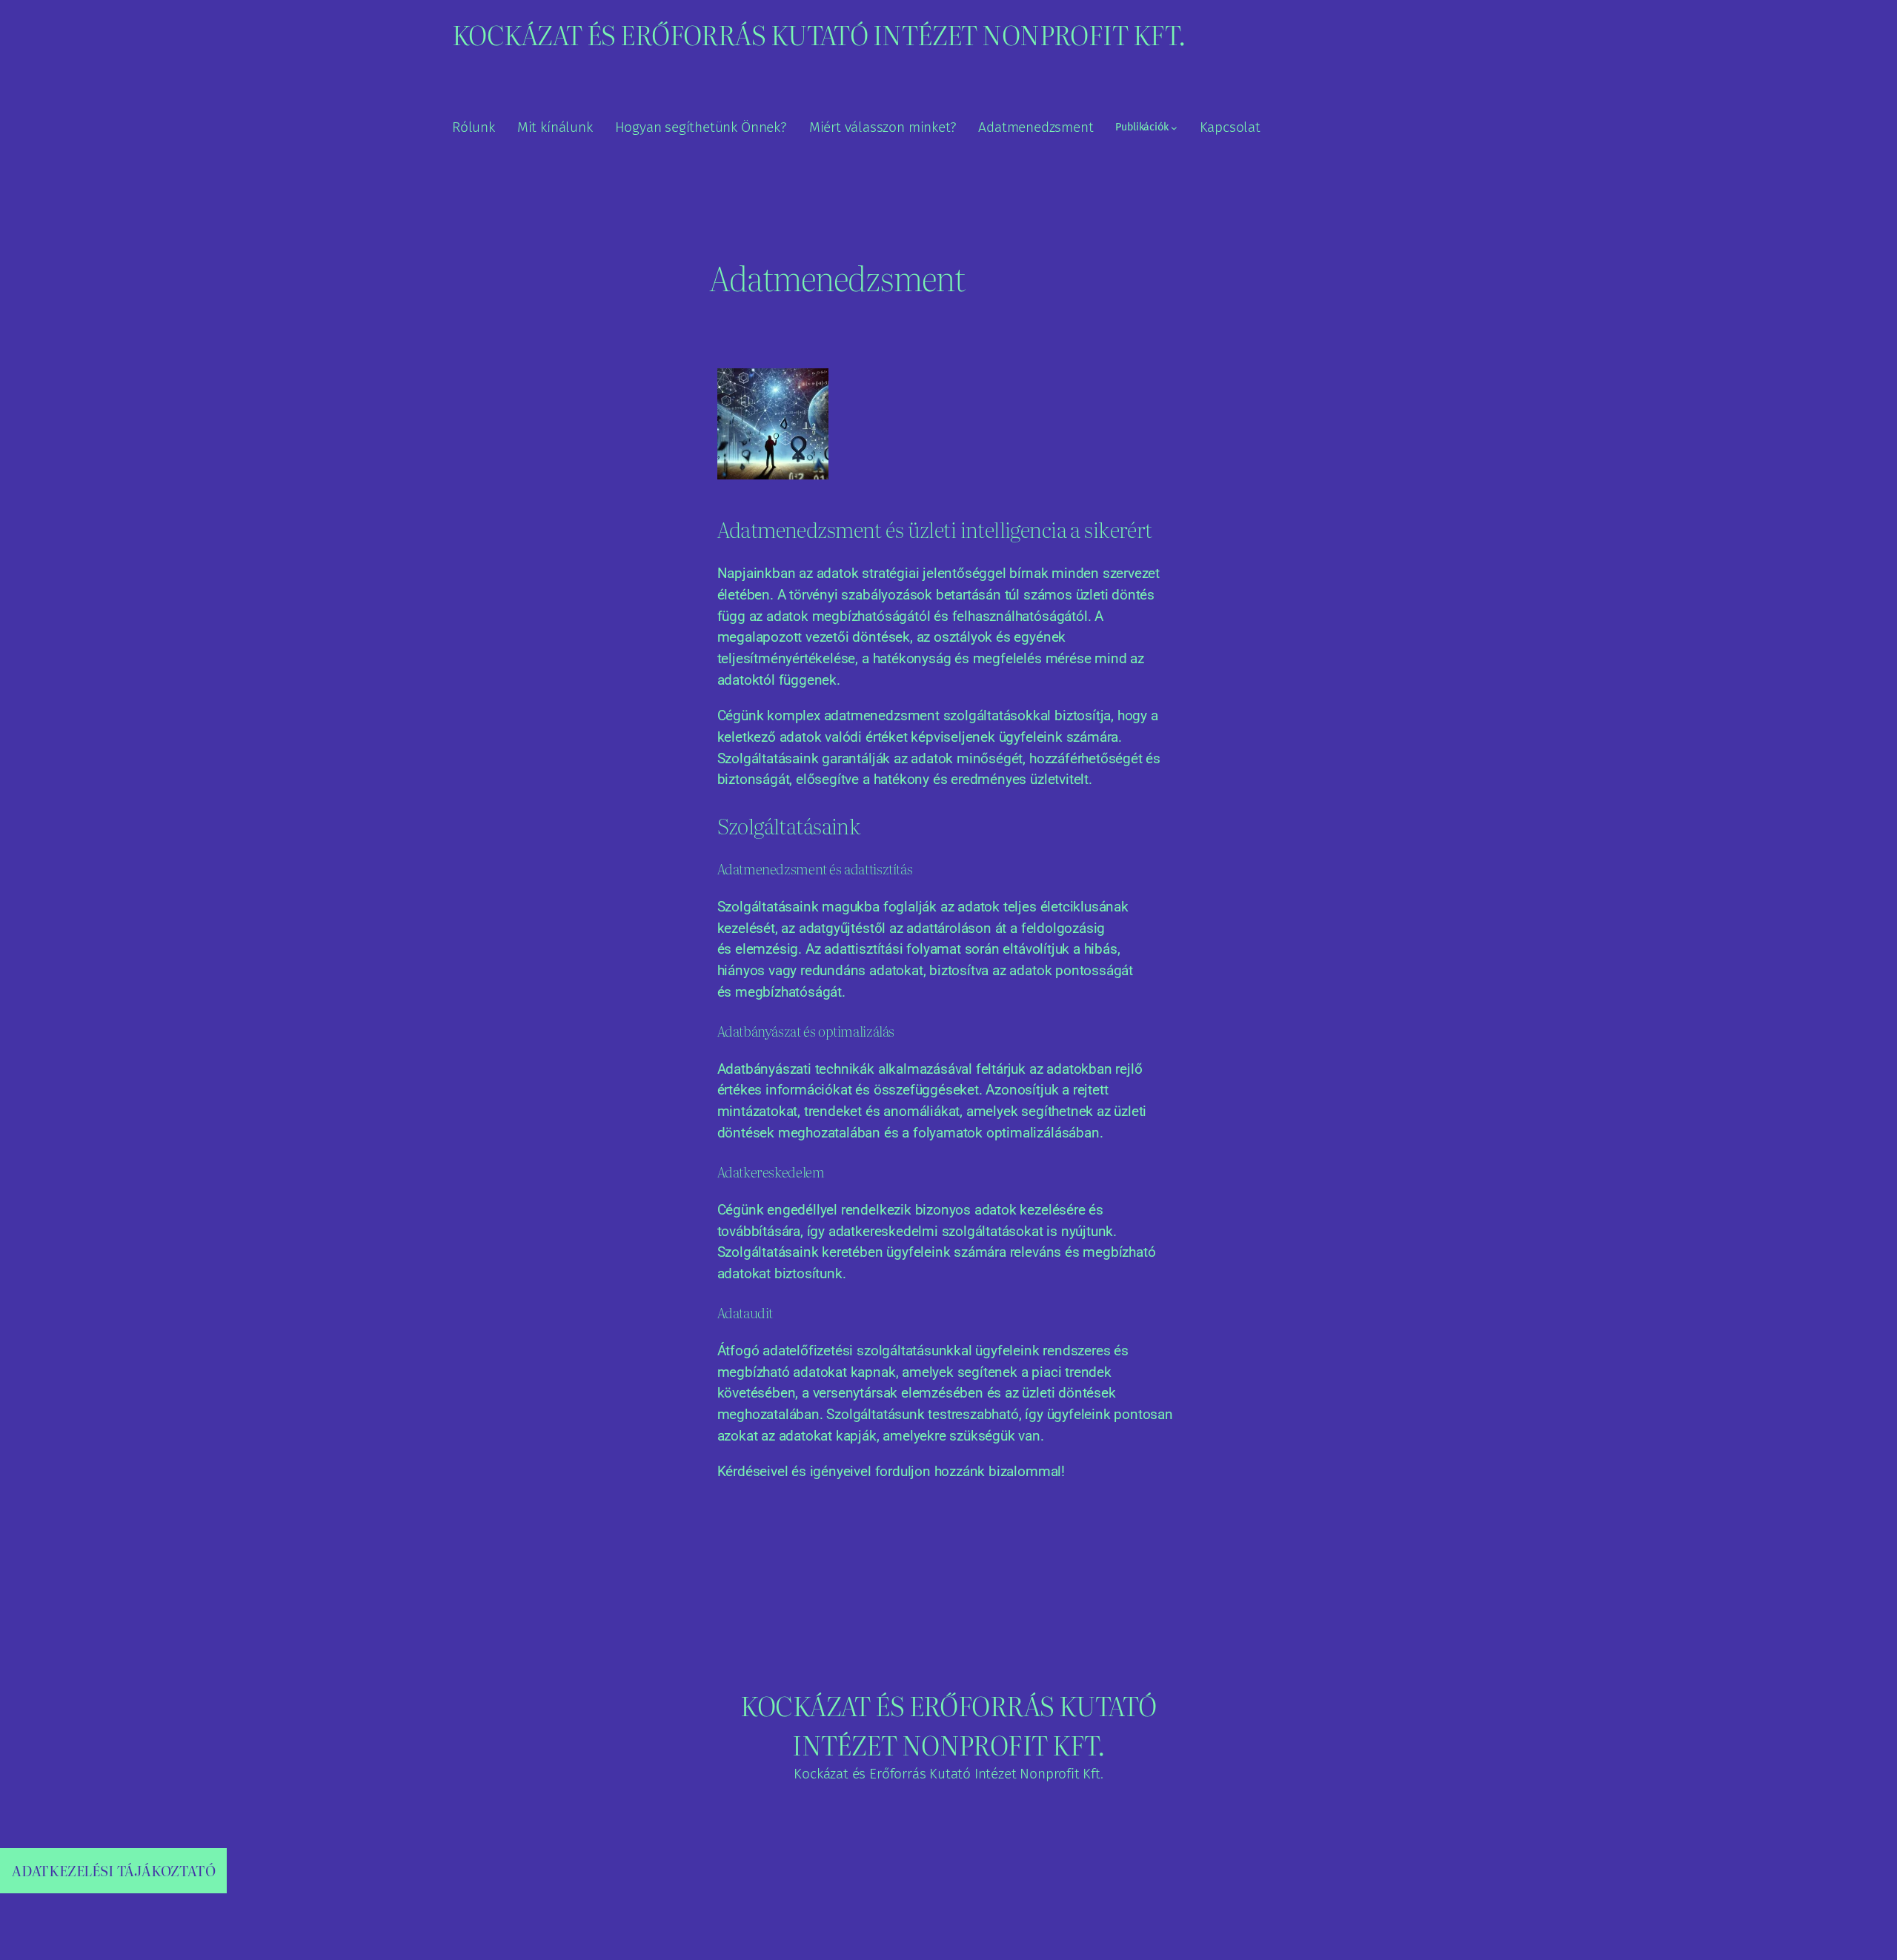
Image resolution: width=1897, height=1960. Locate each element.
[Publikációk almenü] (1174, 128)
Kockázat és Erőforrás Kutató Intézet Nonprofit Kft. (818, 34)
